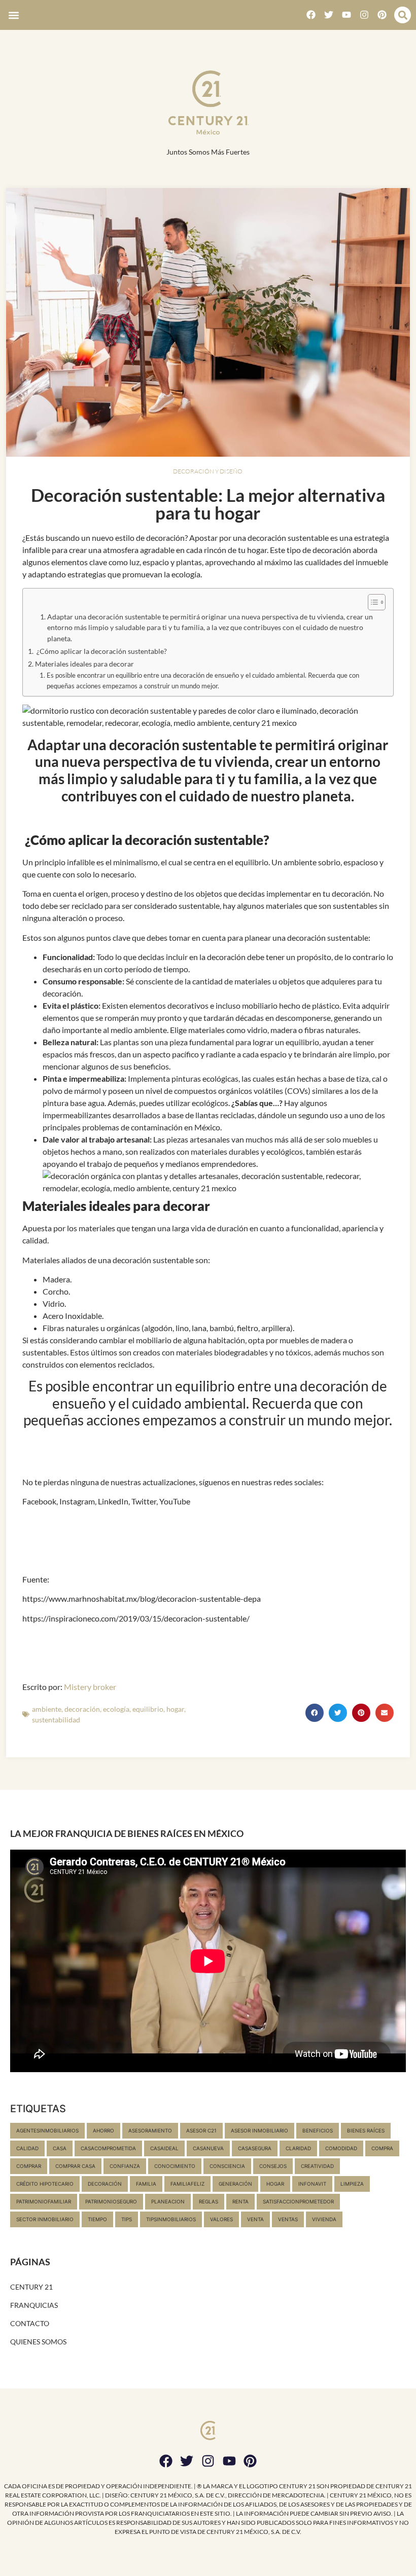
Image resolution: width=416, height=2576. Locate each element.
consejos (273, 2166)
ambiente (47, 1709)
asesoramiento (150, 2130)
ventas (288, 2219)
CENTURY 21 (31, 2287)
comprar (29, 2166)
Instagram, (77, 1501)
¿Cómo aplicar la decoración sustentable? (101, 651)
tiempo (97, 2219)
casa (60, 2148)
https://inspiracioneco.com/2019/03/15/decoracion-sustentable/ (136, 1618)
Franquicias (34, 2305)
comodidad (341, 2148)
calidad (27, 2148)
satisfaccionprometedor (298, 2201)
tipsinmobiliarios (171, 2219)
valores (221, 2219)
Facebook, (40, 1501)
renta (240, 2201)
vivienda (324, 2219)
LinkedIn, (113, 1501)
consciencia (227, 2166)
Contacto (30, 2323)
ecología (116, 1709)
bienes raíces (366, 2130)
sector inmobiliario (45, 2219)
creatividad (317, 2166)
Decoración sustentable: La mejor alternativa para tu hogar (208, 504)
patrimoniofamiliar (44, 2201)
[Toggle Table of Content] (372, 602)
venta (255, 2219)
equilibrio (148, 1709)
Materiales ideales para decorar (84, 664)
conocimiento (175, 2166)
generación (235, 2184)
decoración (82, 1709)
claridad (298, 2148)
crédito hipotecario (45, 2184)
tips (127, 2219)
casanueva (208, 2148)
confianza (125, 2166)
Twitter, (144, 1501)
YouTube (174, 1501)
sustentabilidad (56, 1720)
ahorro (103, 2130)
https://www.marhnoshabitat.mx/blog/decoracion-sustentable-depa (142, 1598)
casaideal (164, 2148)
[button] (13, 15)
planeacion (168, 2201)
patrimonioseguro (111, 2201)
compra (382, 2148)
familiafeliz (187, 2184)
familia (146, 2184)
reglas (209, 2201)
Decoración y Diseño (208, 471)
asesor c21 (201, 2130)
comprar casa (75, 2166)
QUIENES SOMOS (38, 2342)
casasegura (255, 2148)
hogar (175, 1709)
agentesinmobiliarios (47, 2130)
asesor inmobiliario (259, 2130)
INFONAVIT (312, 2184)
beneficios (318, 2130)
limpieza (352, 2184)
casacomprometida (108, 2148)
